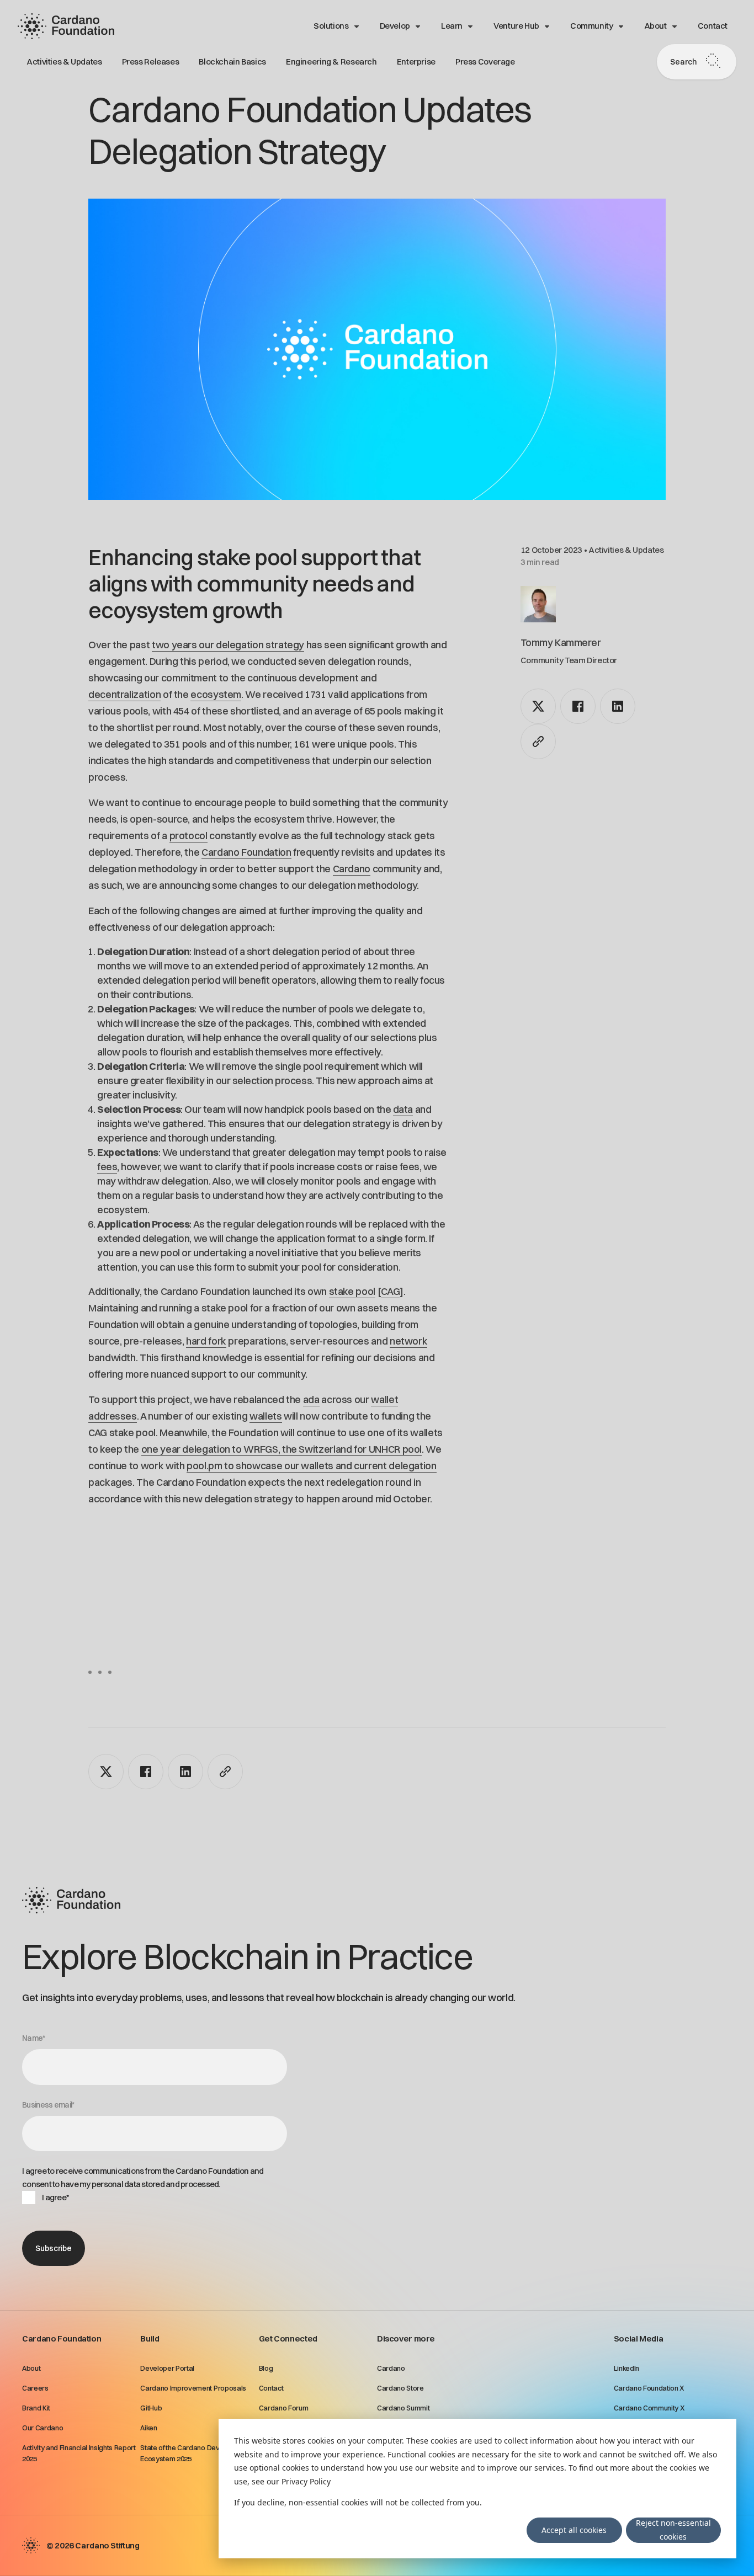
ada (311, 1399)
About (655, 26)
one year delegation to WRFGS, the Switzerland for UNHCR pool (282, 1449)
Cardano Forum (284, 2408)
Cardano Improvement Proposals (193, 2388)
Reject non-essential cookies (673, 2530)
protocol (189, 836)
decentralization (124, 694)
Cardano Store (400, 2388)
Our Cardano (43, 2428)
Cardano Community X (649, 2408)
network (408, 1341)
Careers (35, 2388)
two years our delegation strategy (228, 645)
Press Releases (151, 62)
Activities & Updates (64, 62)
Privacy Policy (306, 2481)
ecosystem (216, 694)
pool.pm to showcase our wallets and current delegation (312, 1466)
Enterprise (416, 62)
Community (592, 26)
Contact (713, 26)
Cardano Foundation (246, 852)
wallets (266, 1416)
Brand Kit (36, 2408)
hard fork (206, 1341)
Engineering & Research (331, 62)
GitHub (151, 2408)
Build (150, 2338)
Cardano (352, 869)
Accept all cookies (574, 2530)
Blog (266, 2368)
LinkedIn (626, 2368)
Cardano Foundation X (649, 2388)
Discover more (406, 2338)
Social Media (639, 2338)
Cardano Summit (403, 2408)
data (403, 1109)
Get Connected (288, 2338)
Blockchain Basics (232, 62)
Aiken (148, 2428)
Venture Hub (516, 26)
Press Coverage (485, 62)
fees (107, 1167)
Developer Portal (167, 2368)
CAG (390, 1291)
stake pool (352, 1291)
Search (683, 62)
